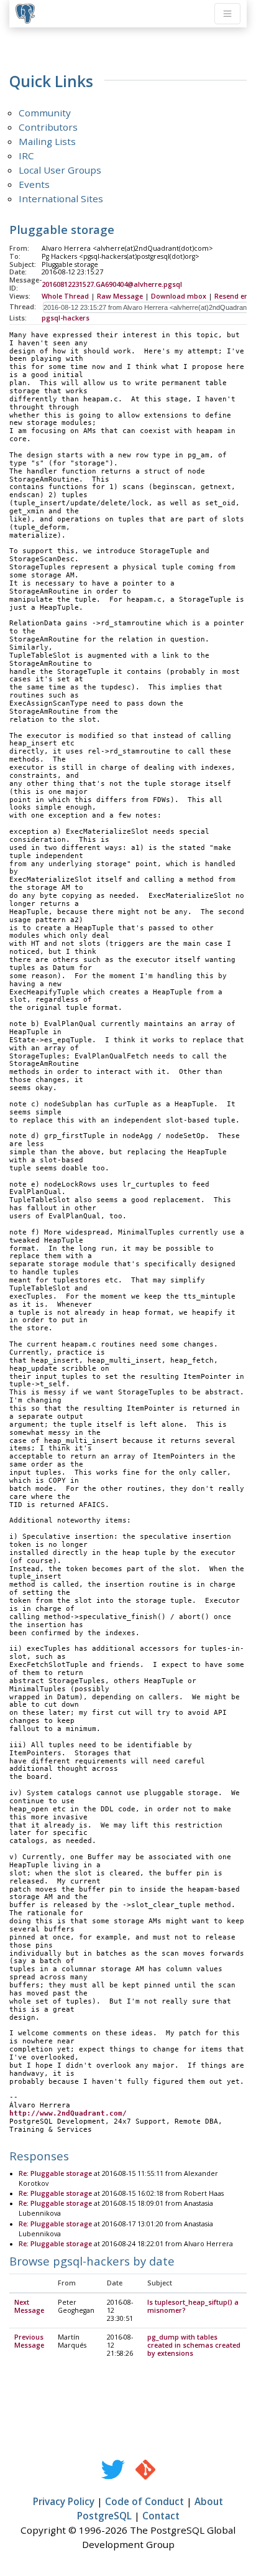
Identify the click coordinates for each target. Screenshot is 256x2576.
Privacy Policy (64, 2501)
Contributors (48, 127)
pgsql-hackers (66, 318)
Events (34, 184)
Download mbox (179, 296)
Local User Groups (60, 170)
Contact (161, 2516)
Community (45, 113)
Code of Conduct (144, 2501)
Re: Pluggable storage (55, 2173)
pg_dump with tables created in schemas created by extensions (194, 2345)
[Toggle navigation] (227, 14)
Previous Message (29, 2341)
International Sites (61, 198)
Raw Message (120, 296)
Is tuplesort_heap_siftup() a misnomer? (193, 2306)
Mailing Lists (47, 141)
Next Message (29, 2306)
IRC (26, 156)
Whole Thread (65, 296)
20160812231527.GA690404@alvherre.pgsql (112, 284)
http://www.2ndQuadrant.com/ (68, 2113)
